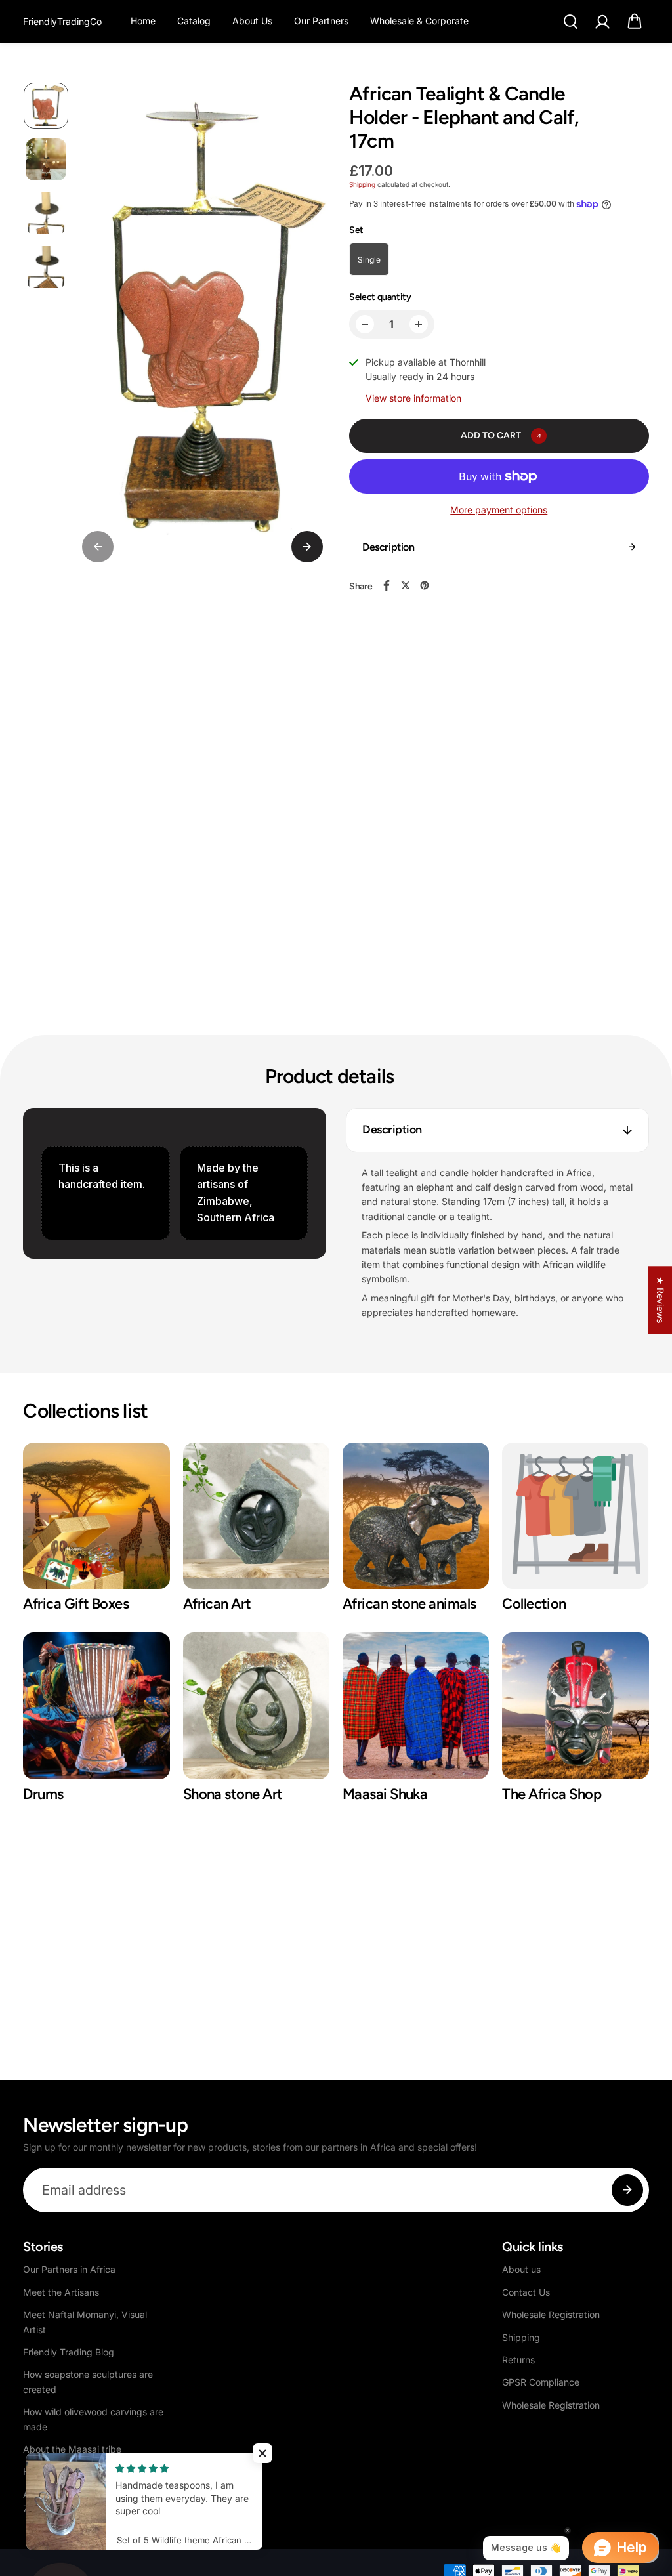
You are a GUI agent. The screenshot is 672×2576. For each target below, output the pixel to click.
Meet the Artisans (61, 2292)
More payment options (499, 510)
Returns (518, 2360)
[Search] (570, 22)
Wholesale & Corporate (419, 21)
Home (143, 21)
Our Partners (321, 21)
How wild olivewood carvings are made (93, 2419)
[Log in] (602, 22)
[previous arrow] (98, 547)
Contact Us (526, 2292)
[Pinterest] (425, 585)
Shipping (362, 184)
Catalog (194, 21)
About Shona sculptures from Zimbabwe (86, 2502)
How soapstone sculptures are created (88, 2381)
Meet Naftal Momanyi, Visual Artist (85, 2322)
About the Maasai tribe (72, 2449)
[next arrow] (307, 547)
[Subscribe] (627, 2190)
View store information (413, 398)
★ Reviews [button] (661, 1300)
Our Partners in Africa (69, 2269)
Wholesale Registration (551, 2314)
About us (521, 2269)
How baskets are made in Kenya (92, 2471)
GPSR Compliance (541, 2382)
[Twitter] (406, 585)
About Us (252, 21)
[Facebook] (387, 585)
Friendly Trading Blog (69, 2352)
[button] (635, 22)
